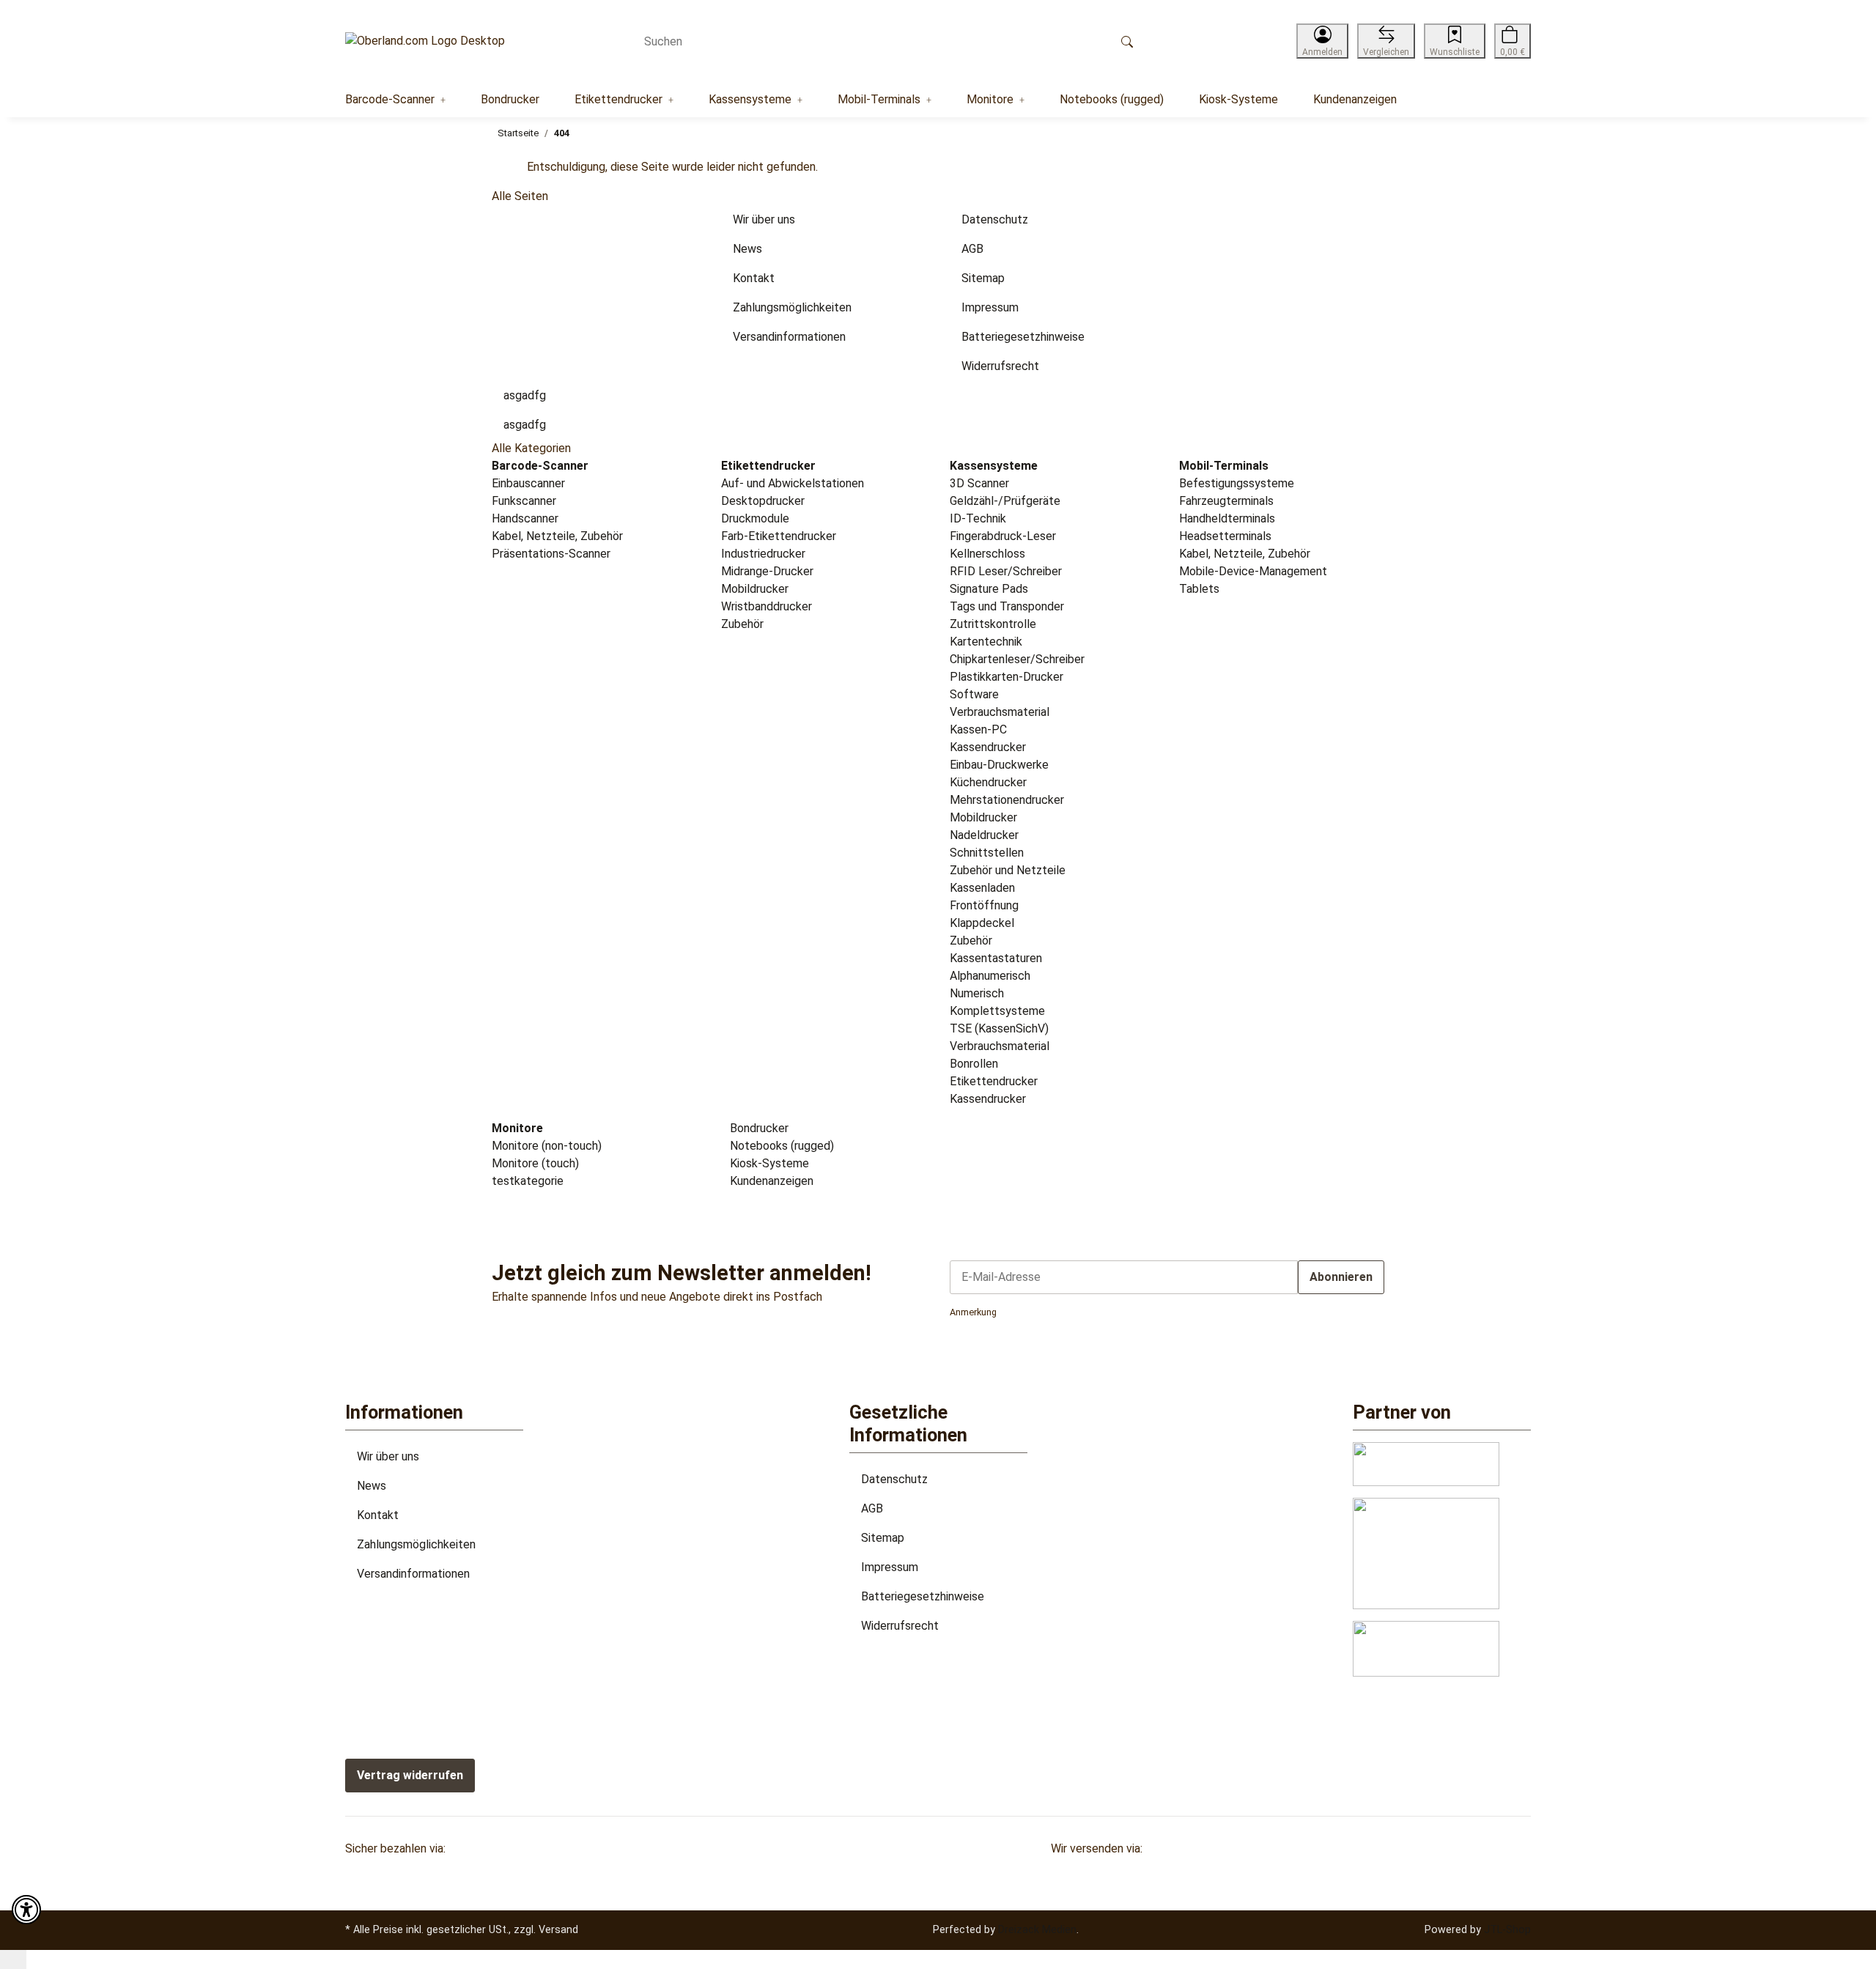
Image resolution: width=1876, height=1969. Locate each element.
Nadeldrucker (984, 835)
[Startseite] (425, 41)
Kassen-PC (978, 729)
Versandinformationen (413, 1574)
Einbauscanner (528, 483)
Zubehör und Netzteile (1008, 870)
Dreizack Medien (1037, 1929)
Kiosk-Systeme (768, 1163)
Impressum (890, 1567)
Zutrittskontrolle (993, 624)
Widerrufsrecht (900, 1626)
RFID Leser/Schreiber (1006, 571)
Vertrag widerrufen (410, 1775)
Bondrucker (758, 1128)
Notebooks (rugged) (780, 1146)
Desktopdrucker (763, 501)
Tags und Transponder (1007, 606)
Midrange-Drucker (767, 571)
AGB (872, 1508)
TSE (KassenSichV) (999, 1028)
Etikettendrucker (994, 1081)
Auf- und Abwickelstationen (793, 483)
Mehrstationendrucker (1007, 800)
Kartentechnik (986, 642)
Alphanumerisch (990, 976)
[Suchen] (1127, 41)
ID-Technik (978, 518)
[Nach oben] (13, 1959)
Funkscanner (524, 501)
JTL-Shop (1507, 1929)
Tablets (1199, 589)
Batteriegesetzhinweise (923, 1596)
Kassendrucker (988, 747)
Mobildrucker (755, 589)
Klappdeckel (982, 923)
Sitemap (883, 1538)
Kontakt (378, 1515)
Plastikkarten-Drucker (1007, 677)
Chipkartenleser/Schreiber (1017, 659)
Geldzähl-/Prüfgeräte (1005, 501)
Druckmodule (755, 518)
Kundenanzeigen (770, 1181)
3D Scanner (979, 483)
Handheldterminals (1227, 518)
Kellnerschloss (987, 554)
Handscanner (525, 518)
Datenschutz (894, 1479)
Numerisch (977, 993)
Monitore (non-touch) (547, 1146)
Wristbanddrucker (767, 606)
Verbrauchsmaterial (1000, 712)
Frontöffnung (984, 905)
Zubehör (742, 624)
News (372, 1486)
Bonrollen (974, 1064)
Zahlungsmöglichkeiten (416, 1544)
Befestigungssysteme (1237, 483)
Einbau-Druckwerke (999, 765)
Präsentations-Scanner (551, 554)
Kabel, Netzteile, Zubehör (557, 536)
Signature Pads (989, 589)
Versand (558, 1929)
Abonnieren (1341, 1277)
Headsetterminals (1225, 536)
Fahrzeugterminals (1226, 501)
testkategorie (528, 1181)
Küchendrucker (988, 782)
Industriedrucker (763, 554)
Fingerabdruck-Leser (1003, 536)
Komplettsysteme (997, 1011)
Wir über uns (388, 1456)
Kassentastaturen (996, 958)
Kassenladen (982, 888)
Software (974, 694)
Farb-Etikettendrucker (779, 536)
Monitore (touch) (535, 1163)
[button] (1322, 41)
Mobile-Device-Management (1253, 571)
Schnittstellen (987, 853)
